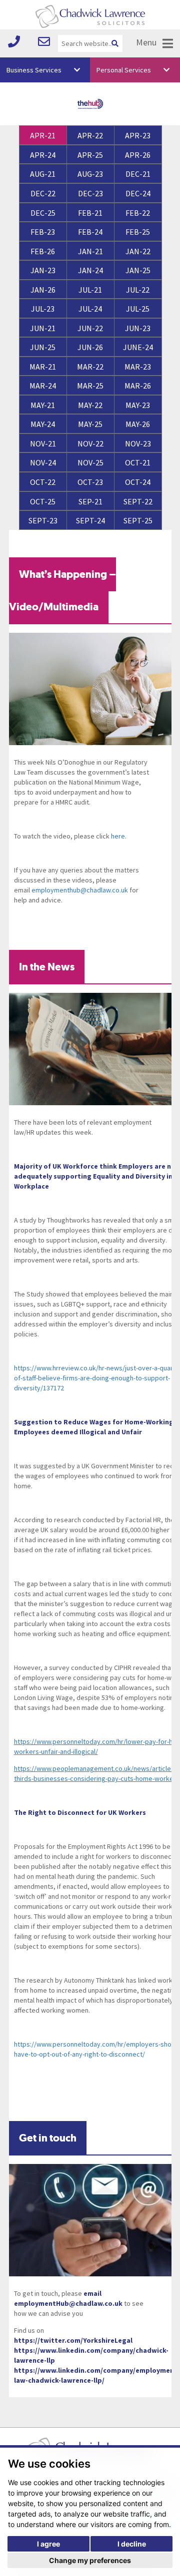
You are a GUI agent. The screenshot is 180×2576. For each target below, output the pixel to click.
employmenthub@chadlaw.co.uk (80, 890)
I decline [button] (132, 2544)
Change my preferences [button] (90, 2560)
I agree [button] (48, 2544)
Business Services (34, 70)
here (118, 836)
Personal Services (124, 70)
